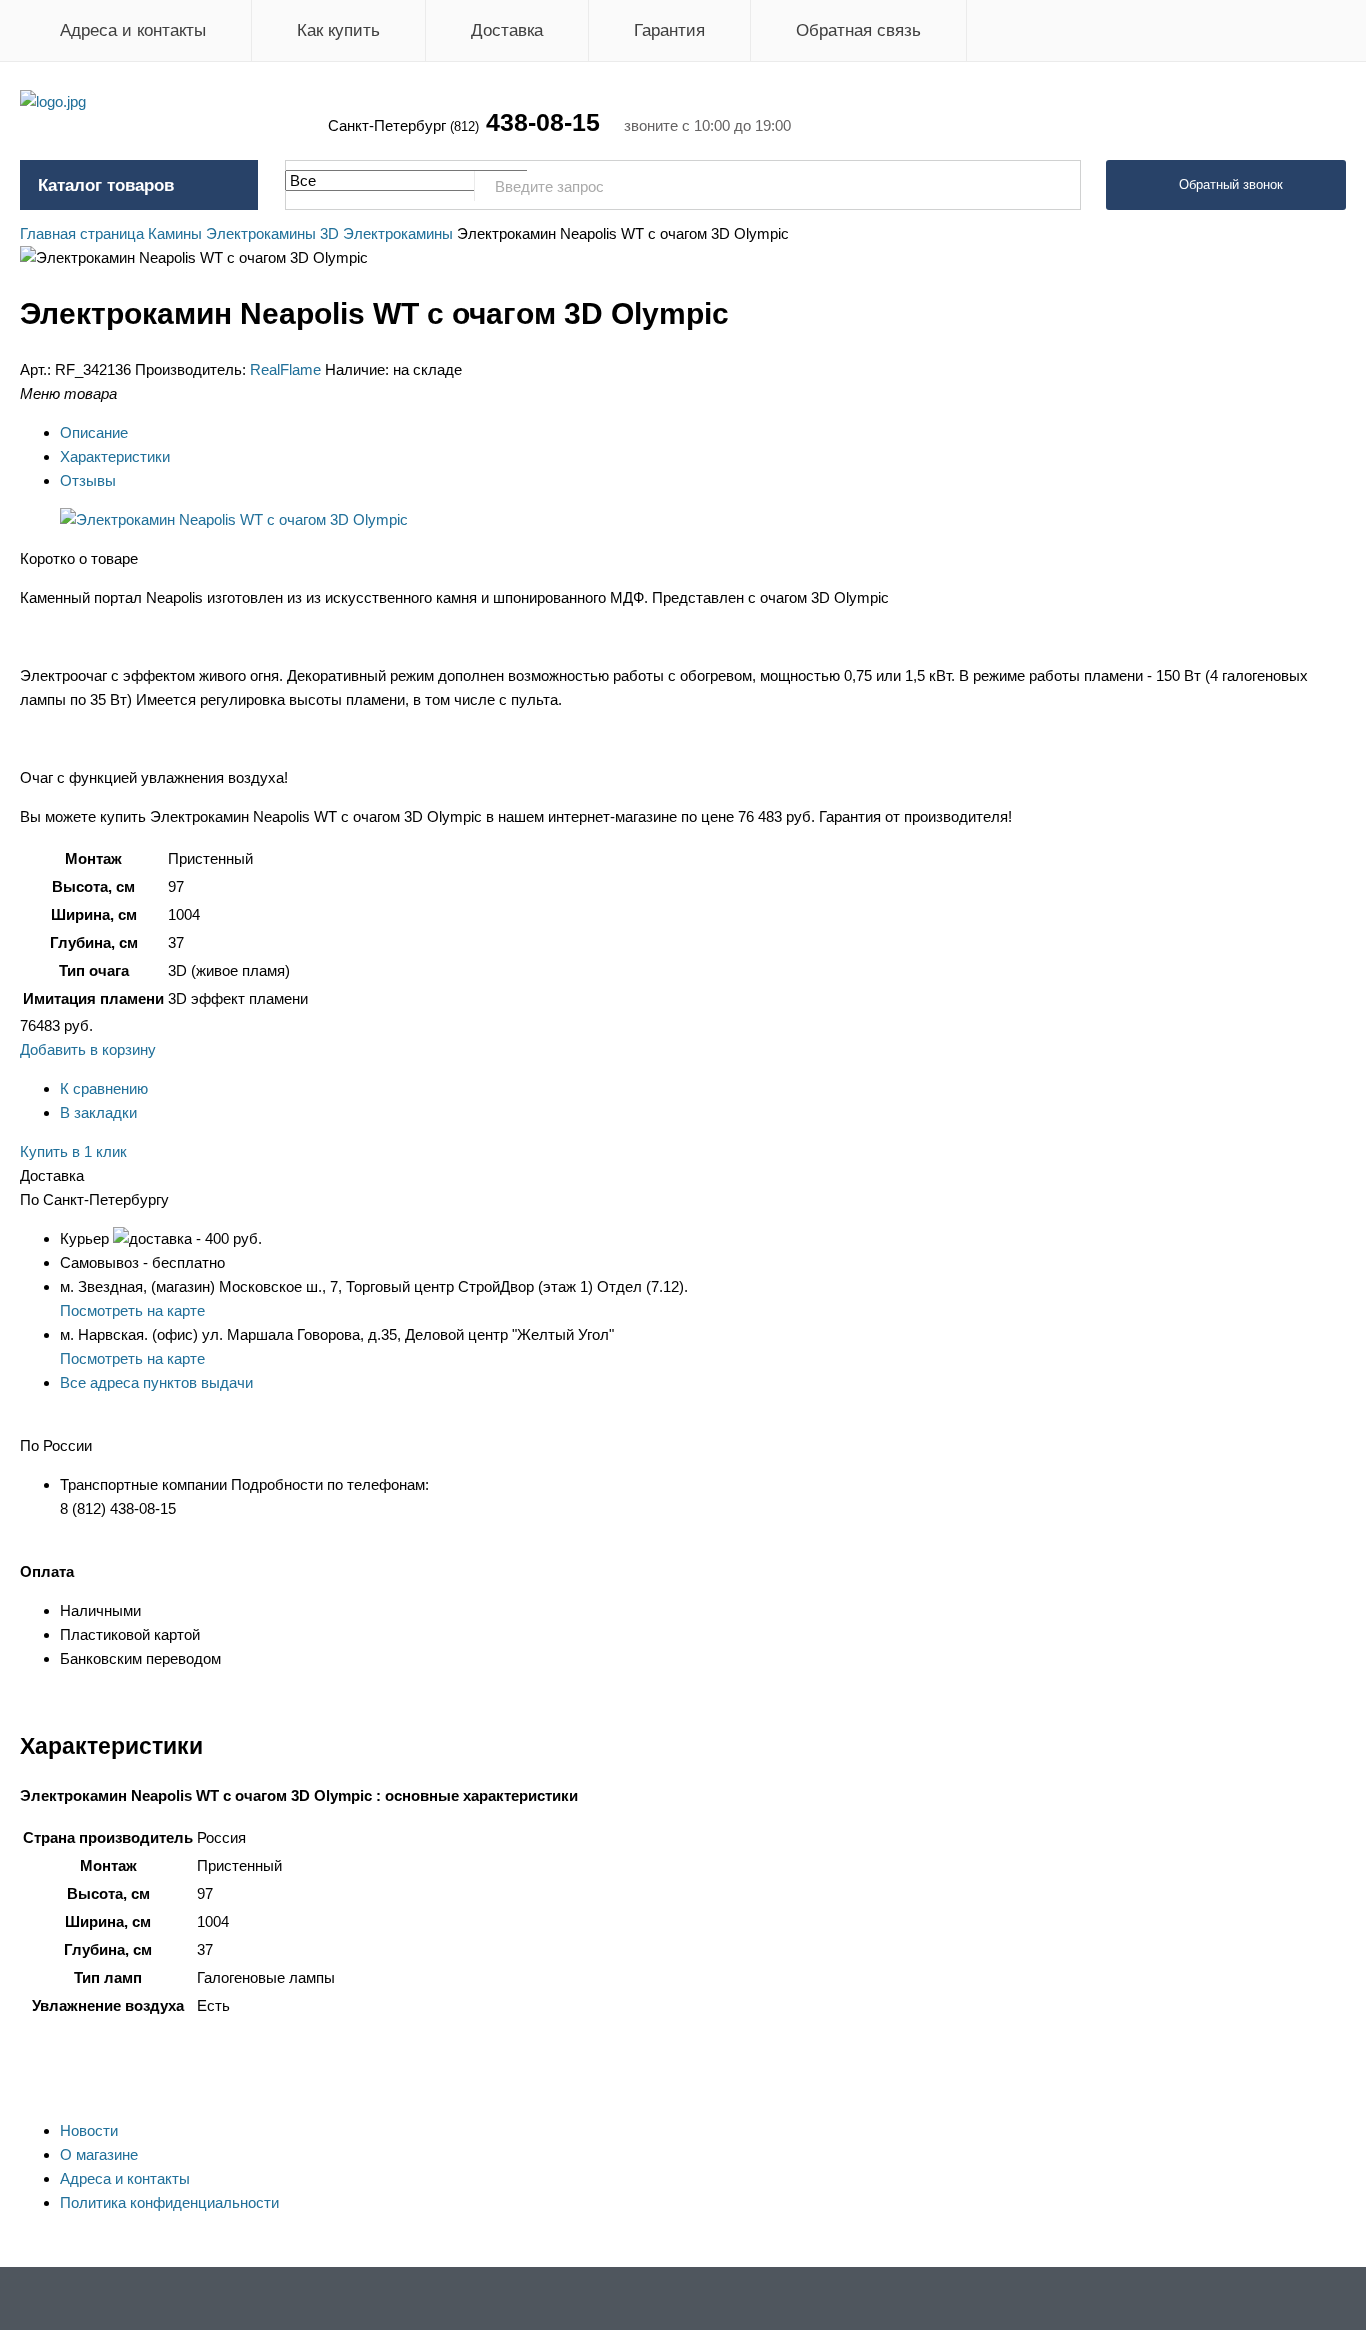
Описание (94, 432)
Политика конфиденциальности (169, 2202)
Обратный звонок (1231, 184)
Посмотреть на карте (132, 1310)
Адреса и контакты (133, 30)
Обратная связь (858, 30)
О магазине (99, 2154)
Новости (89, 2130)
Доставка (507, 30)
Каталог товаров (106, 185)
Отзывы (88, 480)
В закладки (98, 1112)
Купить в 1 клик (73, 1151)
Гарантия (669, 30)
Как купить (338, 30)
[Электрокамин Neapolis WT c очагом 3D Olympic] (234, 519)
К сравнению (104, 1088)
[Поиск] (1055, 186)
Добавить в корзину (88, 1049)
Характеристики (115, 456)
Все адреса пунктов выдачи (156, 1382)
